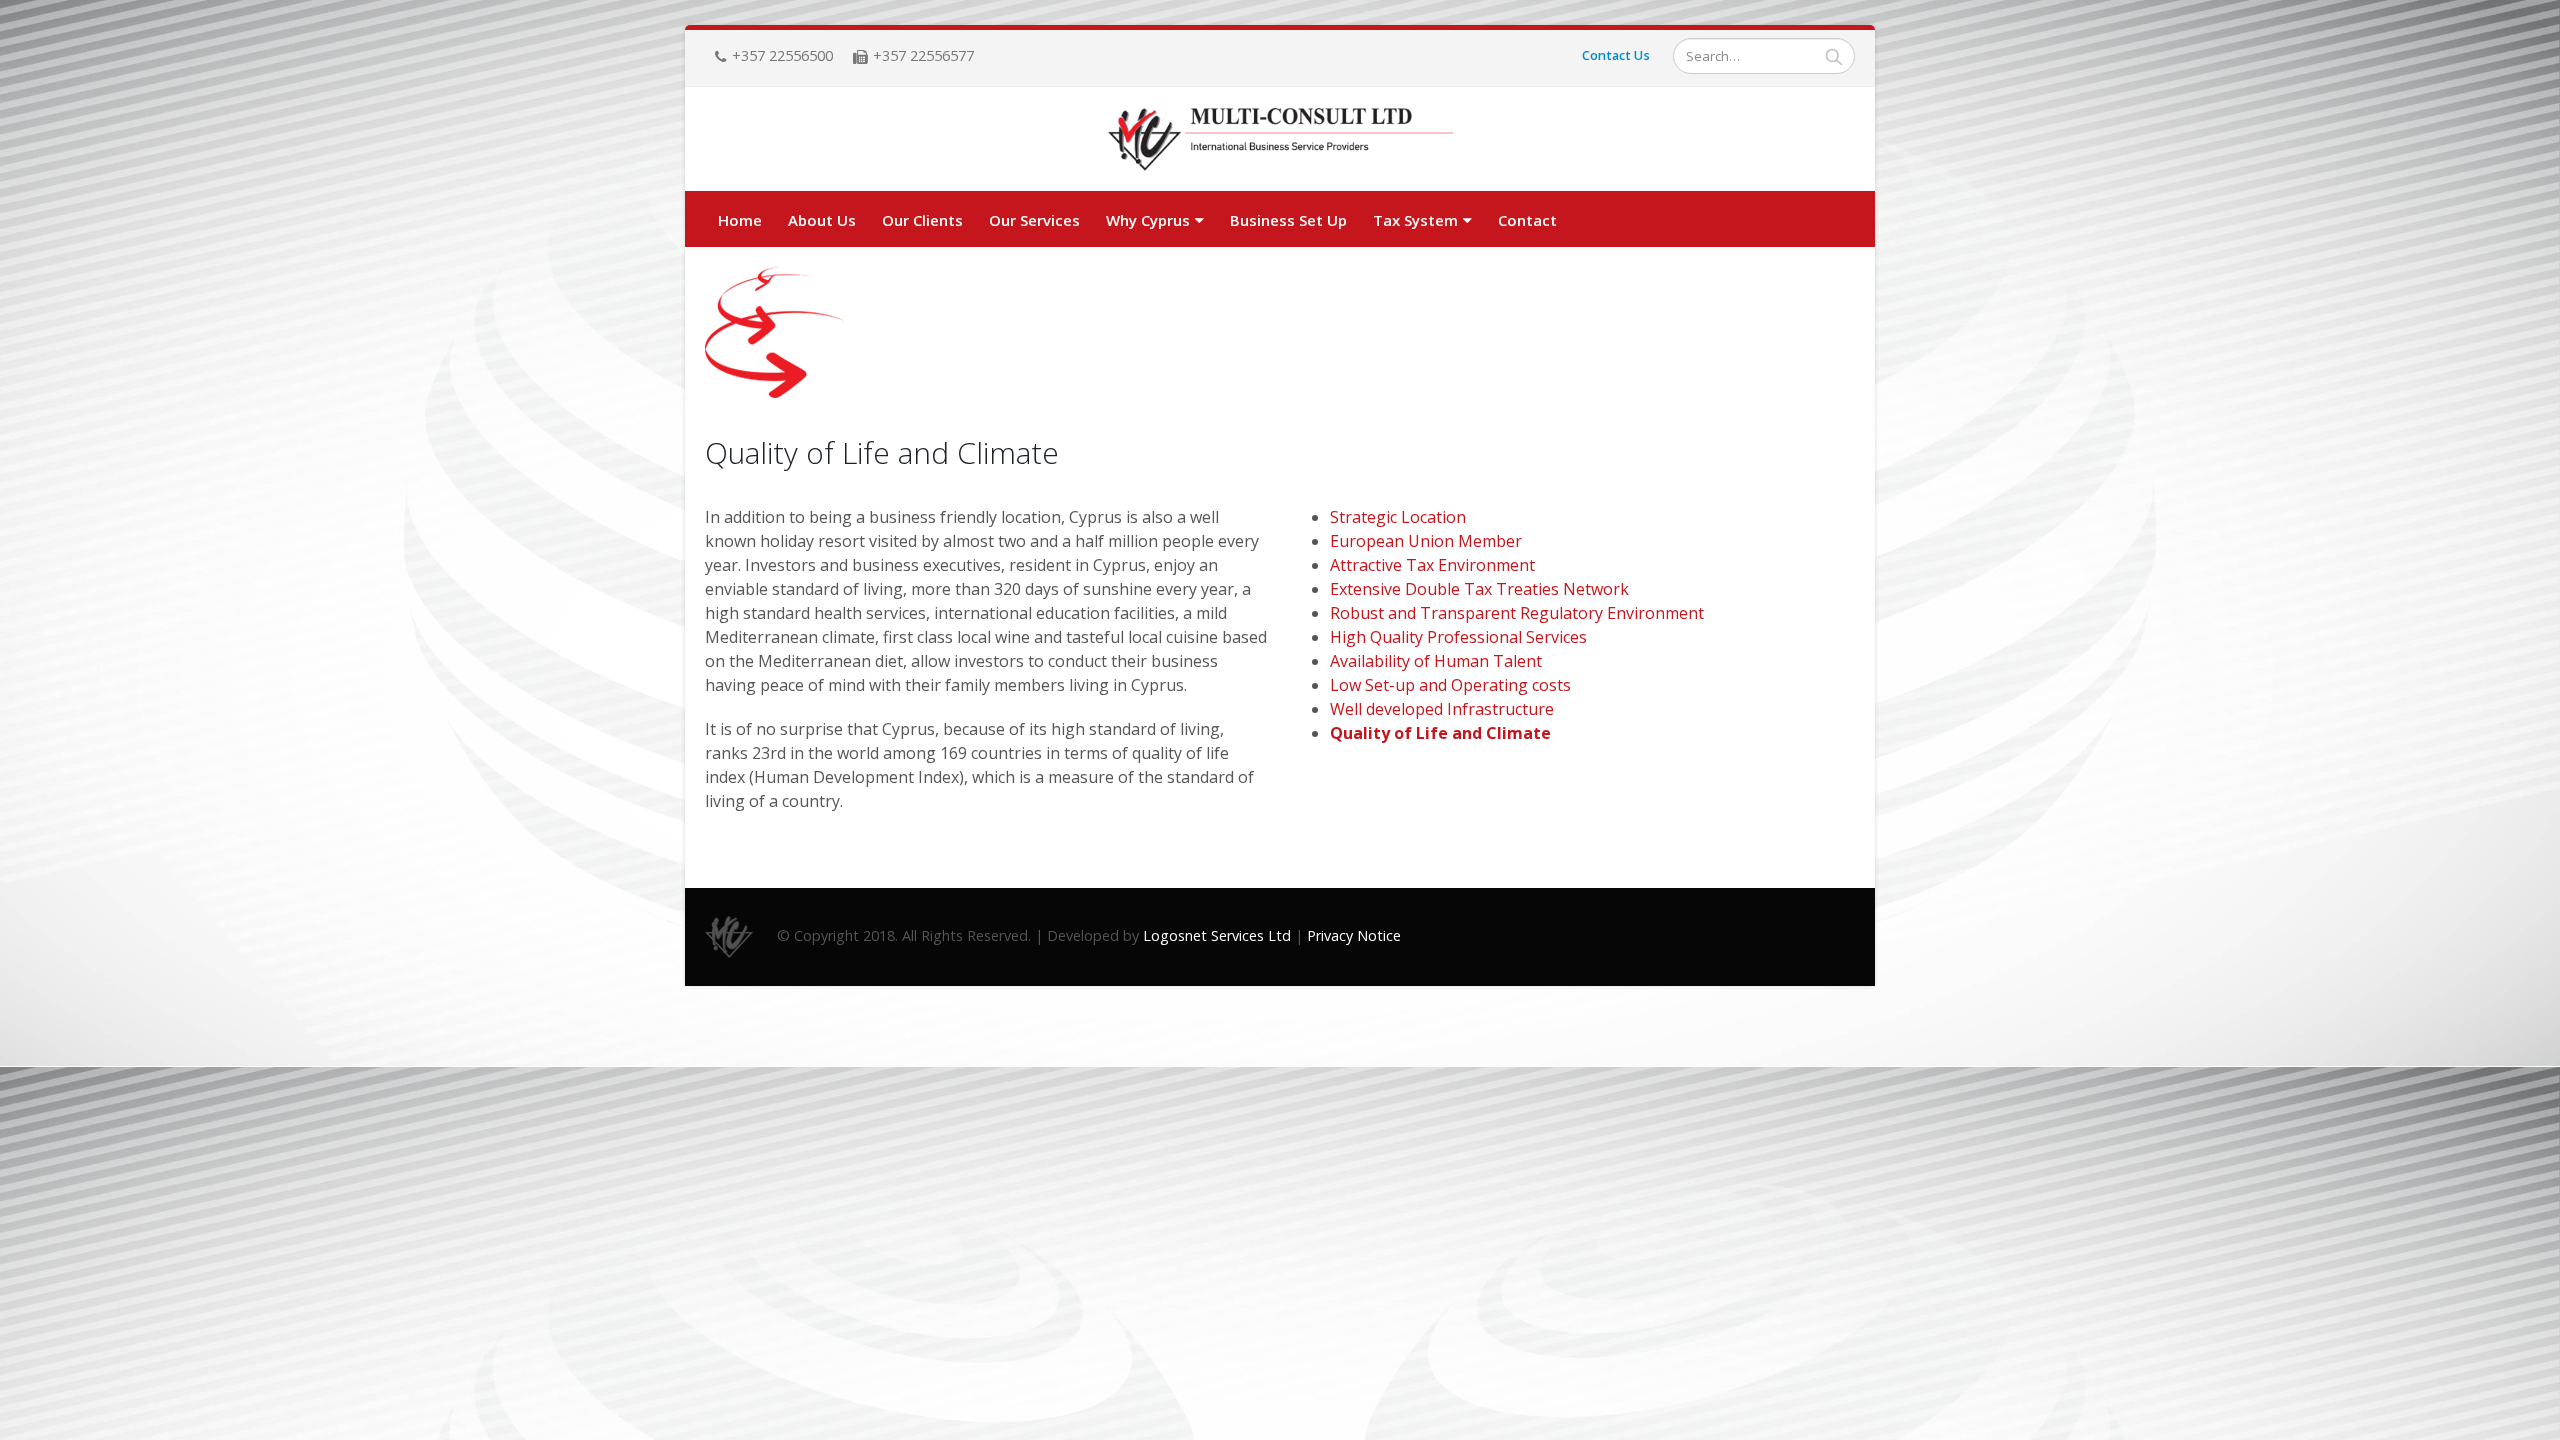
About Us (822, 220)
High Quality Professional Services (1458, 637)
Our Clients (922, 220)
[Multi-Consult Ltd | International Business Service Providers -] (1280, 140)
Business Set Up (1288, 220)
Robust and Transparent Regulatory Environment (1517, 613)
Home (740, 220)
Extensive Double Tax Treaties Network (1479, 589)
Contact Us (1616, 55)
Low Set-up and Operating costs (1450, 685)
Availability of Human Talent (1436, 661)
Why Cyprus (1148, 220)
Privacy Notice (1354, 935)
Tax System (1415, 220)
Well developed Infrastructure (1442, 709)
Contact (1527, 220)
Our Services (1034, 220)
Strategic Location (1398, 517)
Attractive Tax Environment (1432, 565)
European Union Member (1426, 541)
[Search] (1834, 56)
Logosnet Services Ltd (1217, 935)
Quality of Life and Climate (1440, 733)
